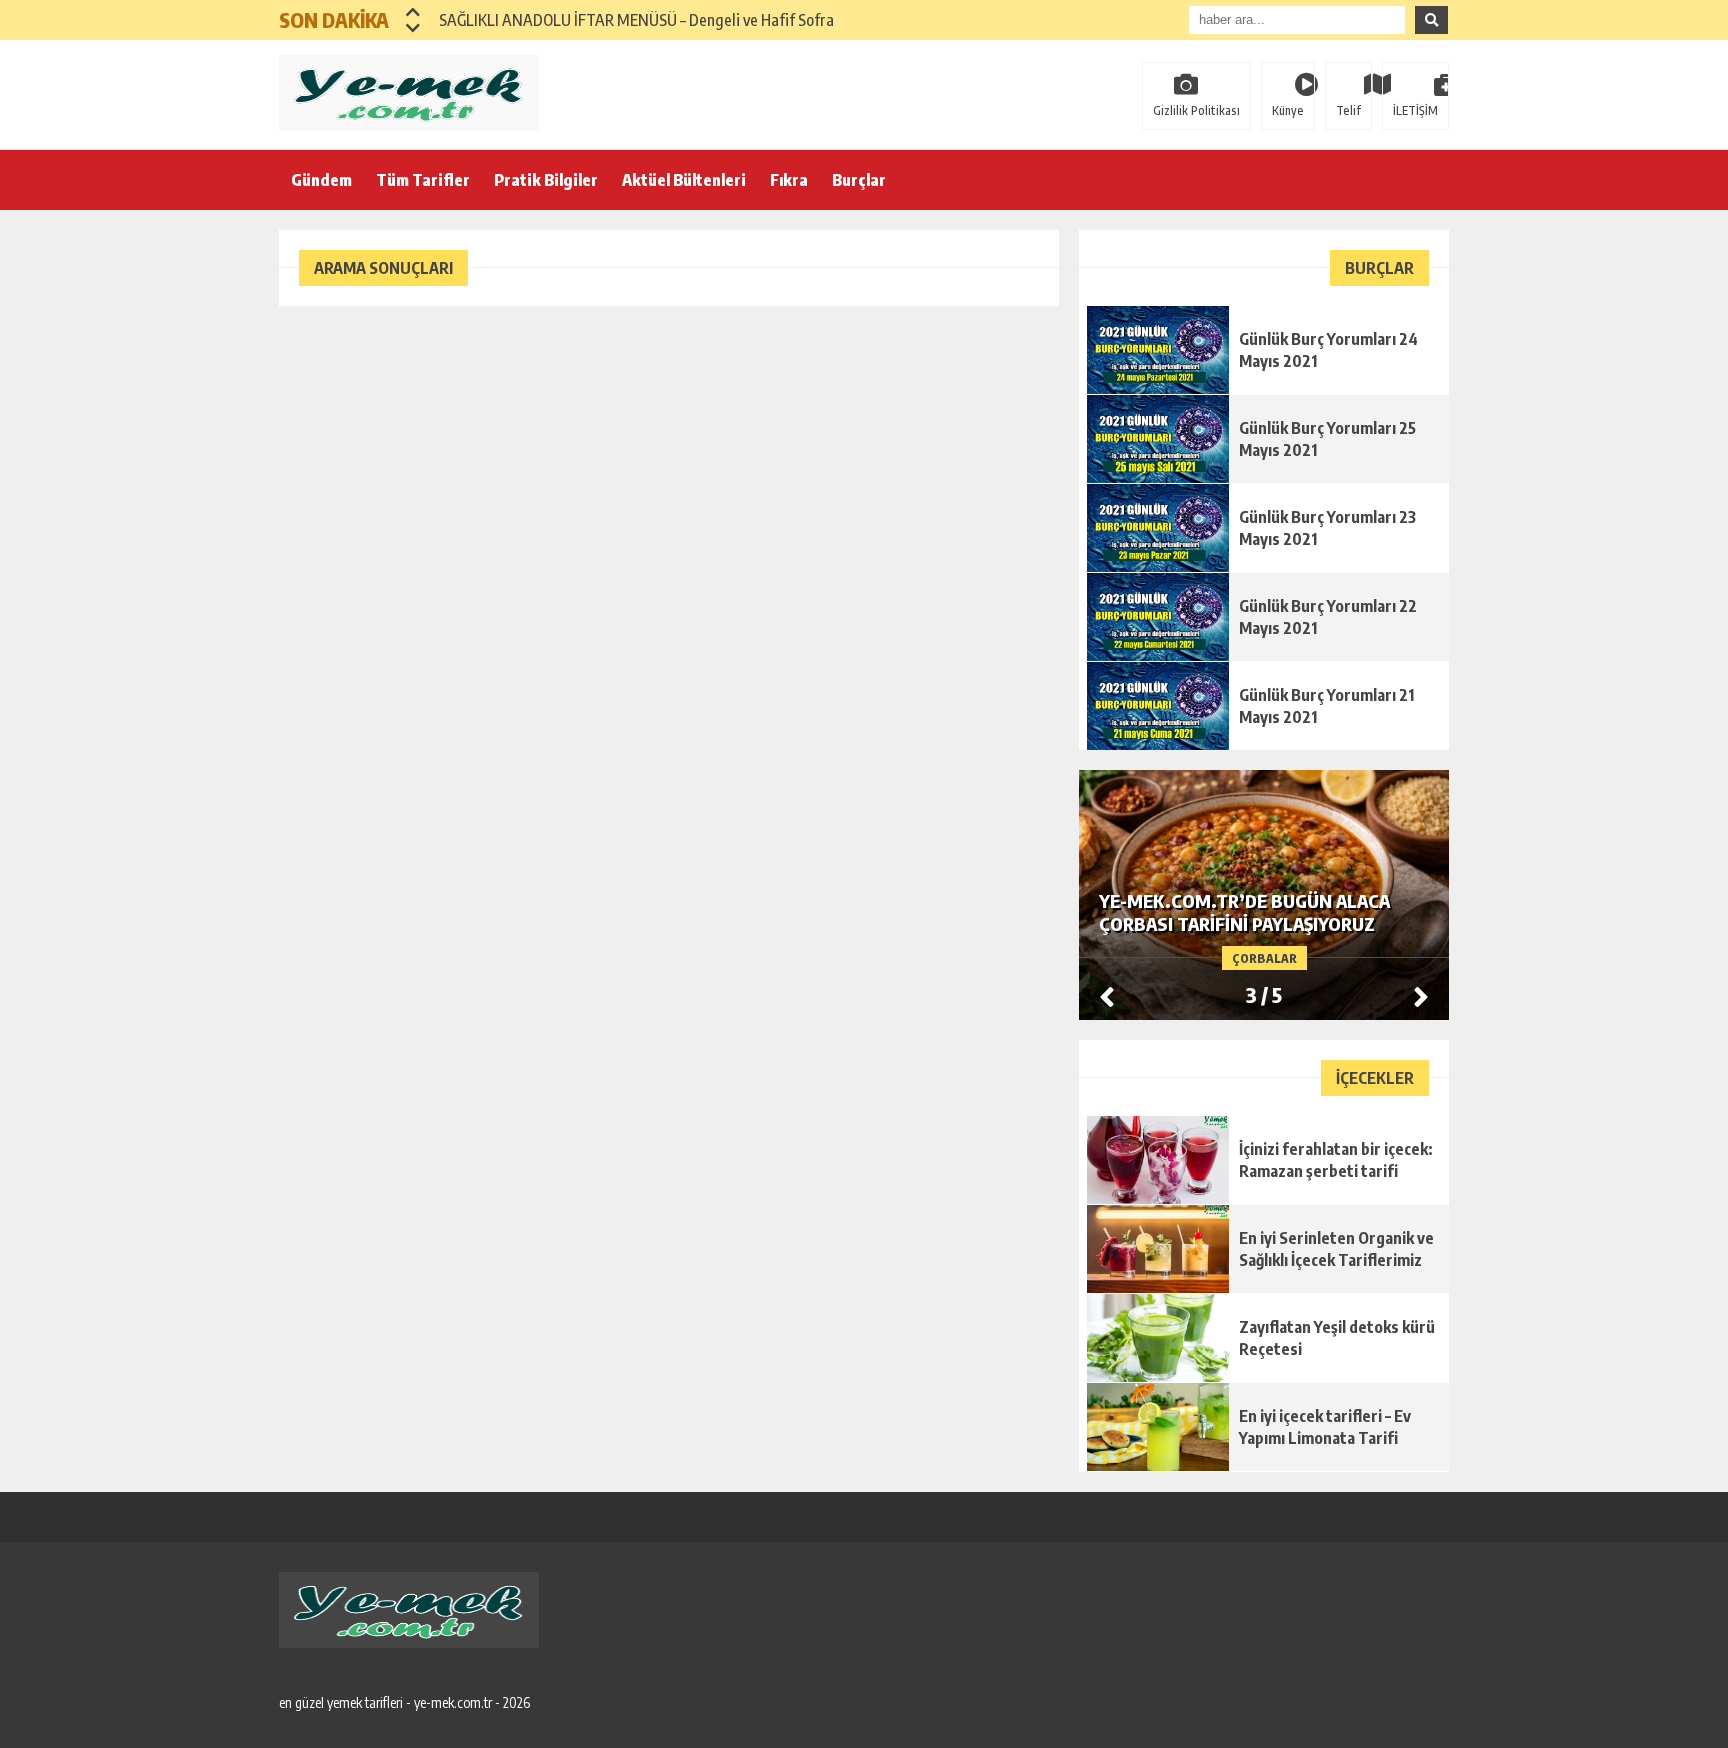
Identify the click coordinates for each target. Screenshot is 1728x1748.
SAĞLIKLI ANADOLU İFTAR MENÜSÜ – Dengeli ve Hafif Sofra (636, 20)
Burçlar (859, 180)
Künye (1288, 110)
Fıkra (789, 180)
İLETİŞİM (1415, 110)
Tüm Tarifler (423, 180)
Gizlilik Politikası (1196, 110)
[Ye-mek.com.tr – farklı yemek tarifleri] (409, 93)
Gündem (321, 180)
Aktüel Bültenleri (684, 180)
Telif (1348, 110)
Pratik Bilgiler (546, 180)
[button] (413, 12)
